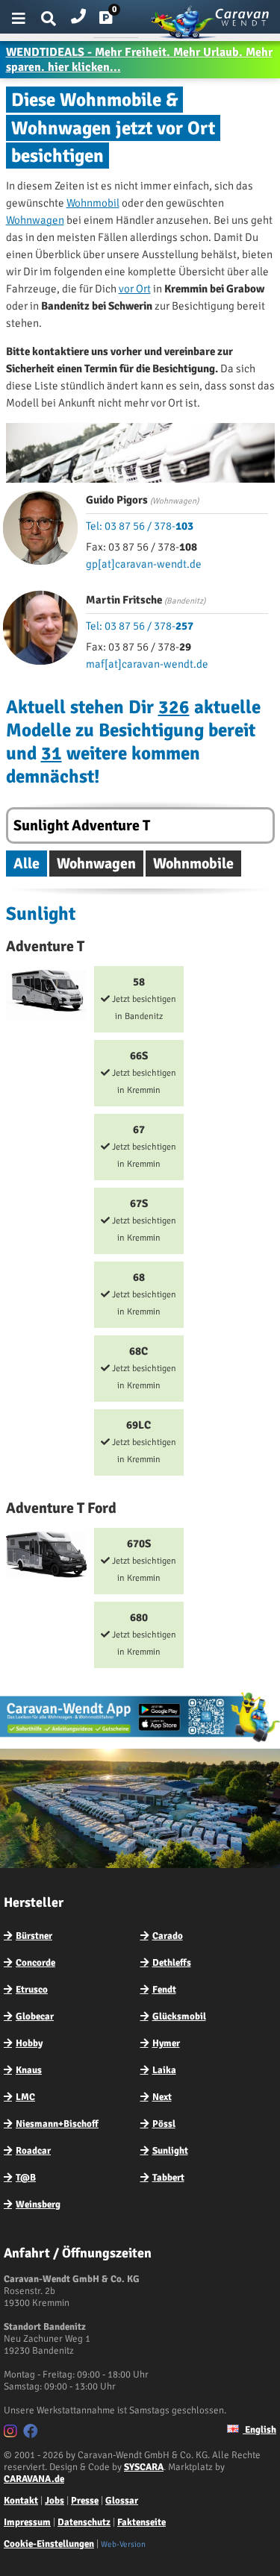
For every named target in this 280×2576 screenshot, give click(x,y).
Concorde (35, 1963)
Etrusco (32, 1990)
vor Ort (135, 289)
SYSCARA (144, 2467)
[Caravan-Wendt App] (140, 1741)
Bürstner (34, 1936)
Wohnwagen (35, 220)
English (259, 2430)
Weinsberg (38, 2204)
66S (143, 1072)
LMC (25, 2097)
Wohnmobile (193, 864)
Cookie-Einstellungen (49, 2544)
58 (143, 999)
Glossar (122, 2501)
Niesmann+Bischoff (57, 2124)
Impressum (27, 2522)
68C (143, 1368)
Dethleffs (172, 1963)
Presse (85, 2501)
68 (143, 1294)
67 (143, 1146)
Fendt (164, 1990)
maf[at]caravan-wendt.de (147, 664)
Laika (164, 2070)
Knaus (29, 2070)
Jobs (55, 2501)
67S (143, 1220)
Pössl (164, 2124)
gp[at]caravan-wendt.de (144, 564)
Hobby (29, 2043)
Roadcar (33, 2151)
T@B (26, 2178)
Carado (168, 1936)
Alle (27, 864)
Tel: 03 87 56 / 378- (140, 526)
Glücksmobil (179, 2016)
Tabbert (168, 2178)
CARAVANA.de (34, 2479)
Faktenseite (141, 2522)
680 (143, 1634)
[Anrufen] (78, 13)
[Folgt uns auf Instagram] (12, 2434)
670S (143, 1560)
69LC (143, 1442)
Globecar (35, 2016)
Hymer (166, 2043)
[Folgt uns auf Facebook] (32, 2434)
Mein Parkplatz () (118, 21)
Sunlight (170, 2151)
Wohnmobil (93, 203)
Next (162, 2097)
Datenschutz (84, 2522)
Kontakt (21, 2501)
